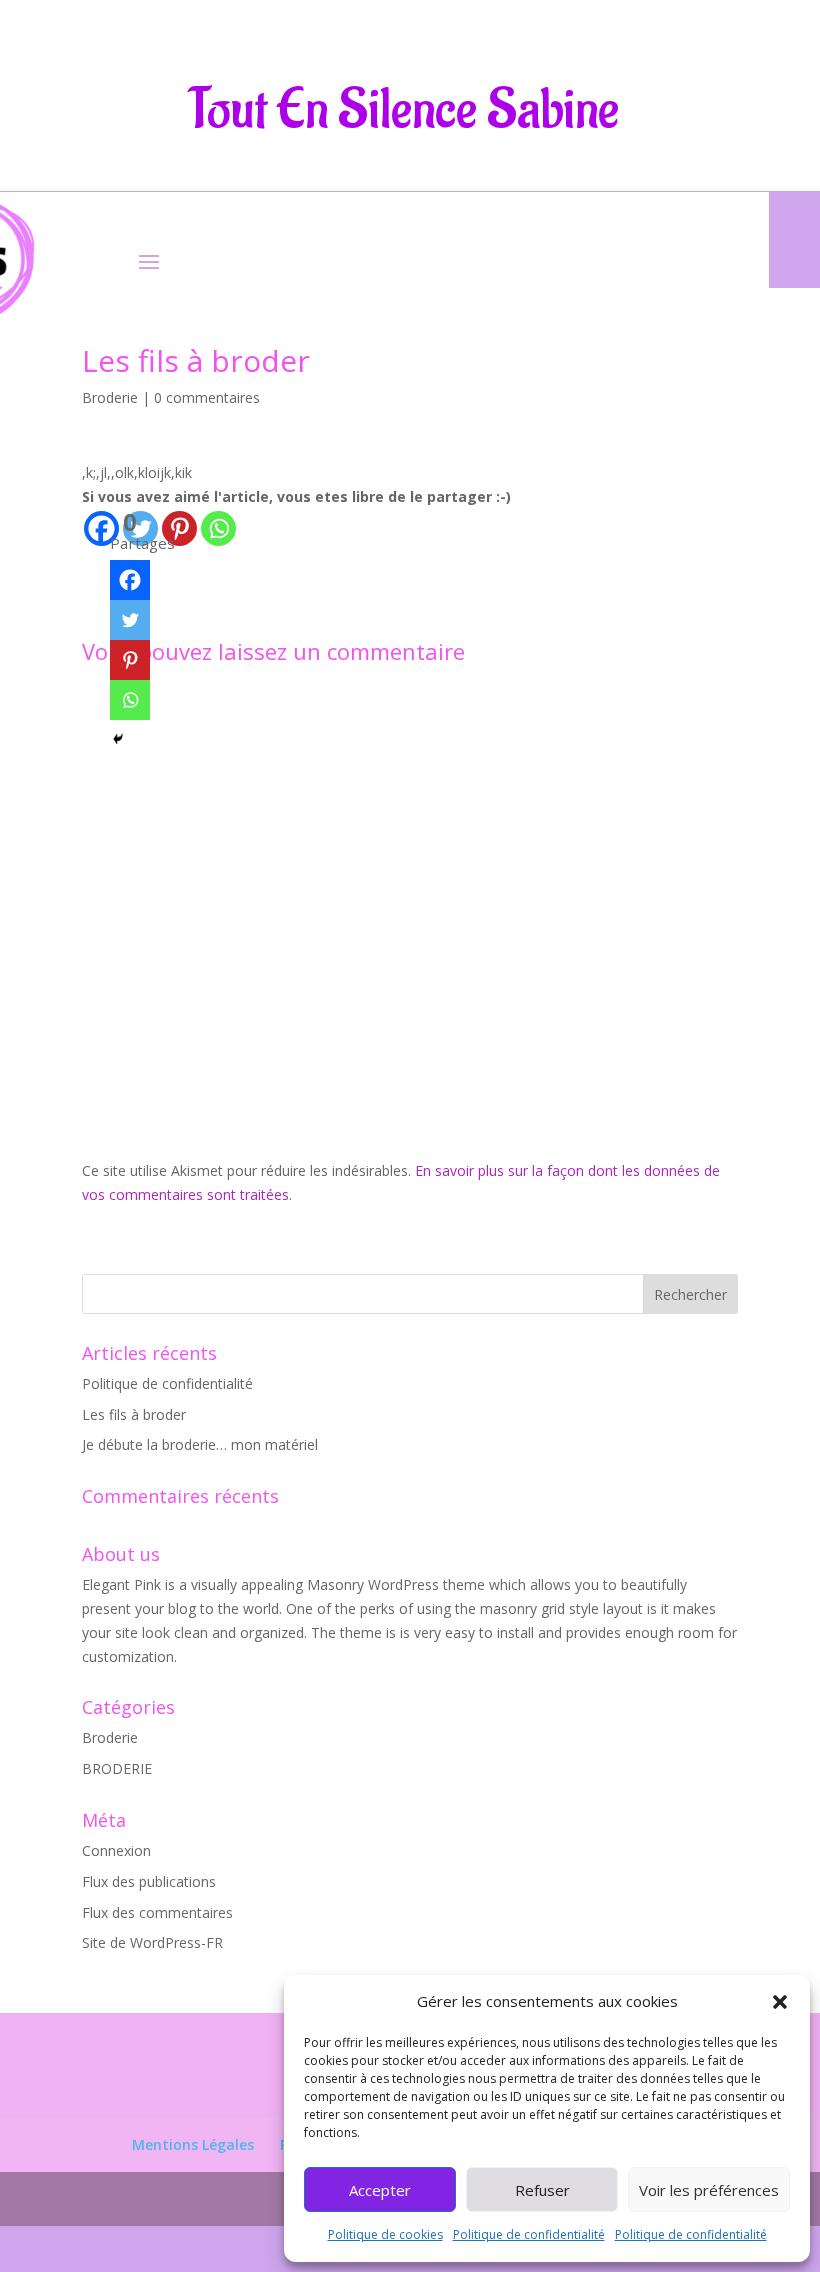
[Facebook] (130, 580)
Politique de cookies (385, 2234)
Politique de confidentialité (529, 2234)
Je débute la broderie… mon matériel (200, 1444)
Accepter (380, 2190)
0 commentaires (207, 397)
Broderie (110, 397)
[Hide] (118, 739)
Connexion (116, 1850)
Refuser (542, 2190)
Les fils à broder (134, 1414)
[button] (780, 2002)
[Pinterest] (179, 528)
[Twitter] (130, 620)
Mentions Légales (193, 2144)
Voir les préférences (709, 2190)
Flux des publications (149, 1881)
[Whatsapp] (218, 528)
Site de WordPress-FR (152, 1942)
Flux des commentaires (157, 1912)
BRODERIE (117, 1768)
